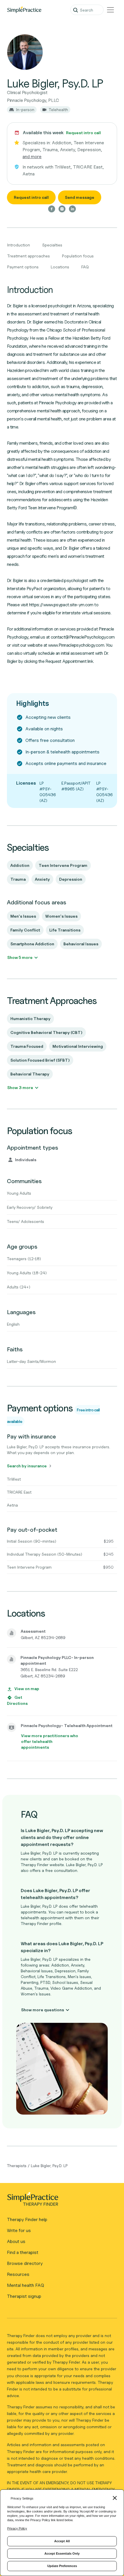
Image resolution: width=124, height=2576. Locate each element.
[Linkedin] (72, 209)
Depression (71, 879)
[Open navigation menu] (110, 10)
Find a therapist (23, 2252)
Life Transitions (65, 930)
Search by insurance (27, 1466)
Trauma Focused (27, 1046)
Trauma (18, 879)
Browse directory (25, 2263)
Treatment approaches (29, 256)
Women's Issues (61, 916)
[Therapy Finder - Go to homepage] (60, 2201)
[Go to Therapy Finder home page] (24, 10)
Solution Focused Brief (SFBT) (40, 1060)
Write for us (19, 2230)
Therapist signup (24, 2296)
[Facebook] (52, 209)
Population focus (78, 256)
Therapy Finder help (27, 2219)
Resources (18, 2274)
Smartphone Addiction (32, 944)
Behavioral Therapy (30, 1074)
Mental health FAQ (26, 2285)
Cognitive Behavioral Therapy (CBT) (46, 1032)
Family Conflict (25, 930)
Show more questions (43, 2010)
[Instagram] (62, 209)
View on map (27, 1689)
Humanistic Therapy (30, 1018)
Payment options (23, 267)
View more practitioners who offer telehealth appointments (50, 1741)
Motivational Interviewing (78, 1046)
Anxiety (42, 879)
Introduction (19, 245)
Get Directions (17, 1700)
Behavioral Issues (81, 944)
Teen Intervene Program (63, 865)
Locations (60, 267)
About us (16, 2241)
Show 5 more (20, 957)
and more (32, 157)
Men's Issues (23, 916)
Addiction (20, 865)
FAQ (85, 267)
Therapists (17, 2166)
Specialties (52, 245)
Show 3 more (20, 1087)
